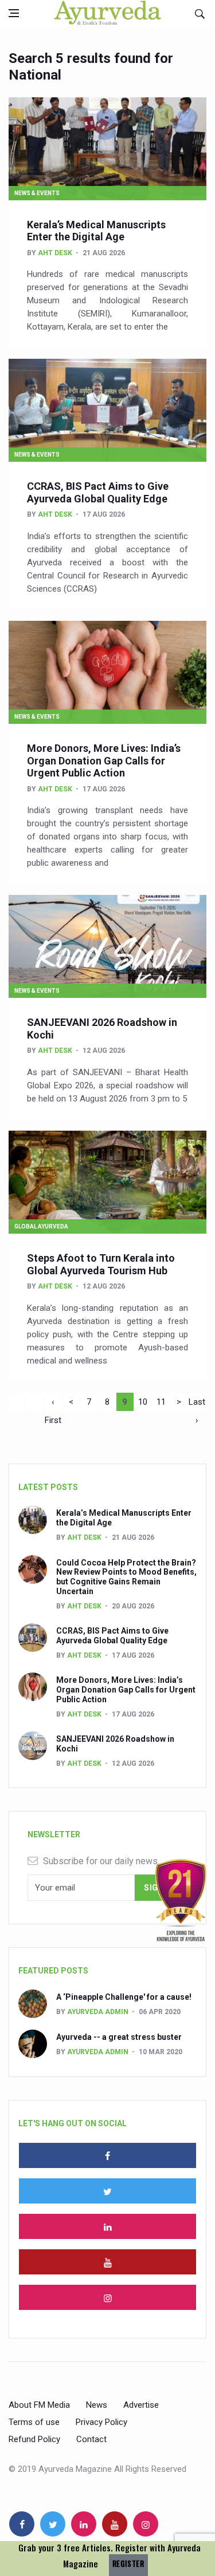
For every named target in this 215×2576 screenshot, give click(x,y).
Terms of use (34, 2422)
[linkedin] (107, 2226)
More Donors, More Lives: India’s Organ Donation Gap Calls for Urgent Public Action (104, 760)
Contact (91, 2439)
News (97, 2405)
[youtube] (107, 2262)
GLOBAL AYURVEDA (41, 1226)
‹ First (53, 1404)
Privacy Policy (101, 2422)
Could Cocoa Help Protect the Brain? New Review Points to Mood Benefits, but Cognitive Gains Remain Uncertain (126, 1577)
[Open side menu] (14, 13)
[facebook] (107, 2155)
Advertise (141, 2405)
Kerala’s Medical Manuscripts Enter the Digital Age (96, 231)
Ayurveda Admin (98, 2012)
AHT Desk (55, 253)
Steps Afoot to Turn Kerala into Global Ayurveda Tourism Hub (101, 1264)
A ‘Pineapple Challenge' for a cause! (124, 1997)
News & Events (37, 193)
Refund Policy (34, 2439)
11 (161, 1402)
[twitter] (107, 2191)
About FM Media (39, 2405)
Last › (197, 1404)
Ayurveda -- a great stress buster (119, 2037)
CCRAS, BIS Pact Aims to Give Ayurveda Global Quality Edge (98, 492)
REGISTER (128, 2564)
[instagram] (107, 2297)
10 (143, 1402)
